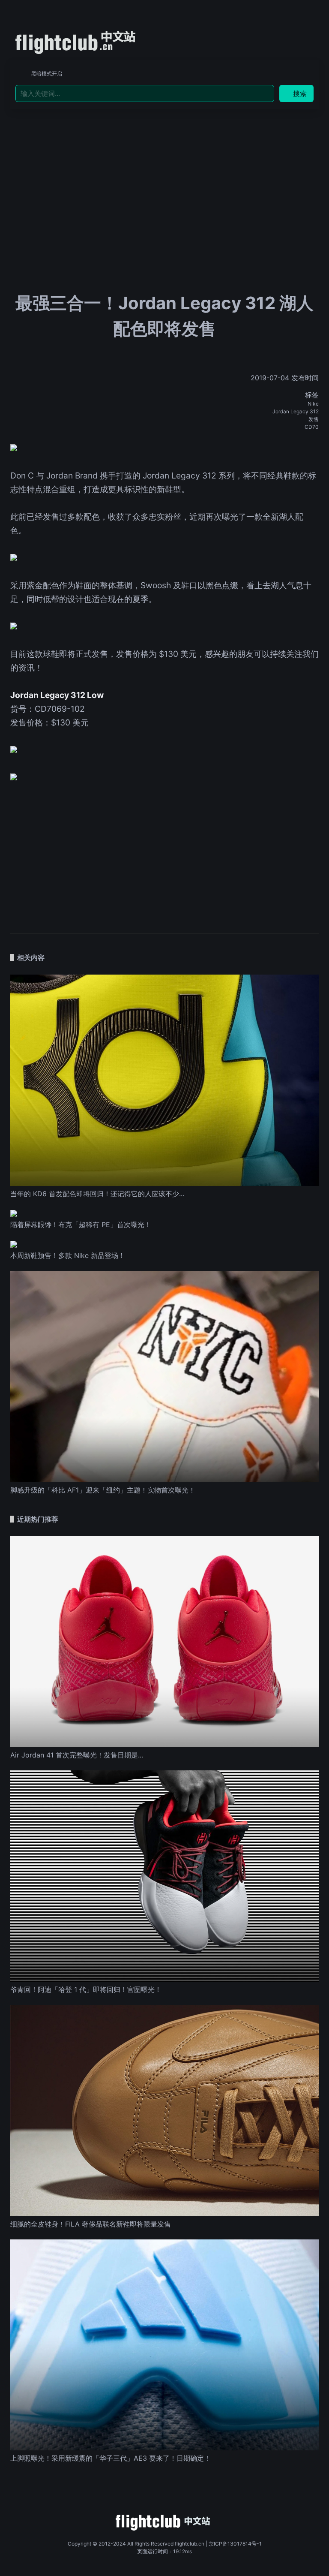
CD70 (312, 427)
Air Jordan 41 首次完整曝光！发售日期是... (77, 1755)
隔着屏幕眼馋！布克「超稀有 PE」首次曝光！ (81, 1225)
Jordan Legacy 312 (296, 411)
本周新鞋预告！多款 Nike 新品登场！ (68, 1255)
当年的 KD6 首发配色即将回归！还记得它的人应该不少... (97, 1194)
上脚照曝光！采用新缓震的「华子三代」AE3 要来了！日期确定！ (111, 2458)
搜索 (300, 93)
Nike (313, 404)
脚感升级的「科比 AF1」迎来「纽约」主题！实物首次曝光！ (103, 1490)
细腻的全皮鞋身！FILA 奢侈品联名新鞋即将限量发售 (91, 2224)
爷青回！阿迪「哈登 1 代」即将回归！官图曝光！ (86, 1989)
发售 (314, 419)
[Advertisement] (164, 173)
